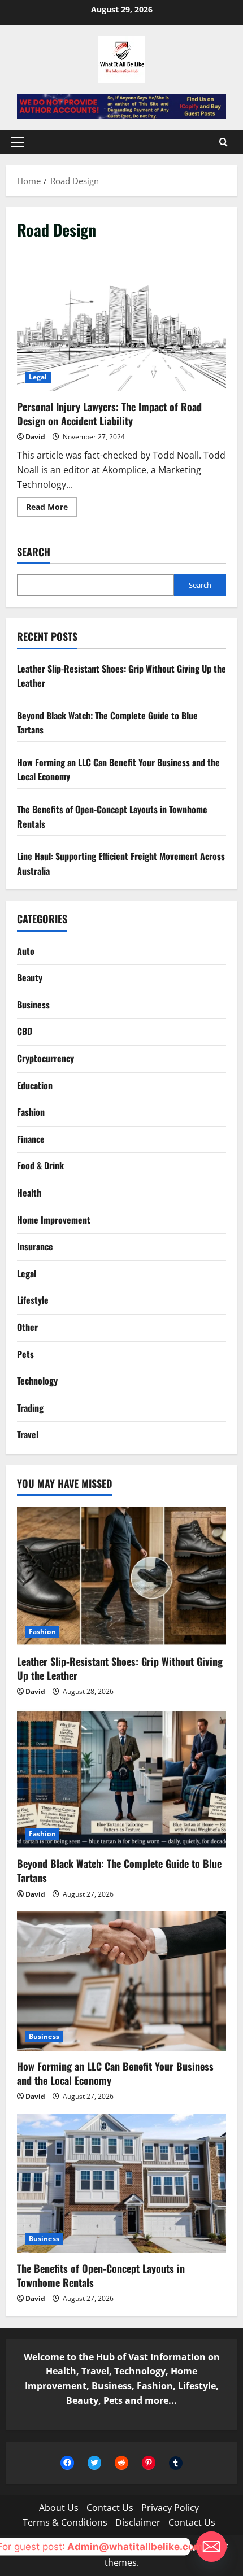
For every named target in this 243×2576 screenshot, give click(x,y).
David (35, 437)
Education (35, 1085)
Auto (26, 951)
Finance (31, 1139)
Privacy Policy (170, 2508)
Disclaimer (138, 2522)
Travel (28, 1434)
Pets (25, 1354)
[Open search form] (224, 142)
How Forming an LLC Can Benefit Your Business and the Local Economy (115, 2073)
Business (33, 1005)
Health (29, 1193)
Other (27, 1327)
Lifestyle (33, 1300)
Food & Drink (40, 1165)
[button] (18, 142)
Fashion (31, 1112)
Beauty (30, 977)
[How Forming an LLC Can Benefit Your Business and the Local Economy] (121, 1981)
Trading (30, 1408)
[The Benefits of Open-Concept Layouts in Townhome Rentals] (121, 2183)
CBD (25, 1031)
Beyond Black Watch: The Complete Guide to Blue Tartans (119, 1870)
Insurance (35, 1246)
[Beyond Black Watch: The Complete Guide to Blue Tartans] (121, 1779)
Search (34, 552)
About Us (59, 2508)
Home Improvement (54, 1220)
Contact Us (110, 2508)
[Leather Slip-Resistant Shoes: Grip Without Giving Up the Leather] (121, 1576)
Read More (51, 509)
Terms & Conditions (65, 2522)
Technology (37, 1381)
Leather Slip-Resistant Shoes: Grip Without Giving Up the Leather (120, 1668)
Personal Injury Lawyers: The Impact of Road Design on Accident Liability (121, 322)
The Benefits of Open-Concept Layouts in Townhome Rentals (101, 2275)
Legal (38, 377)
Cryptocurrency (45, 1058)
